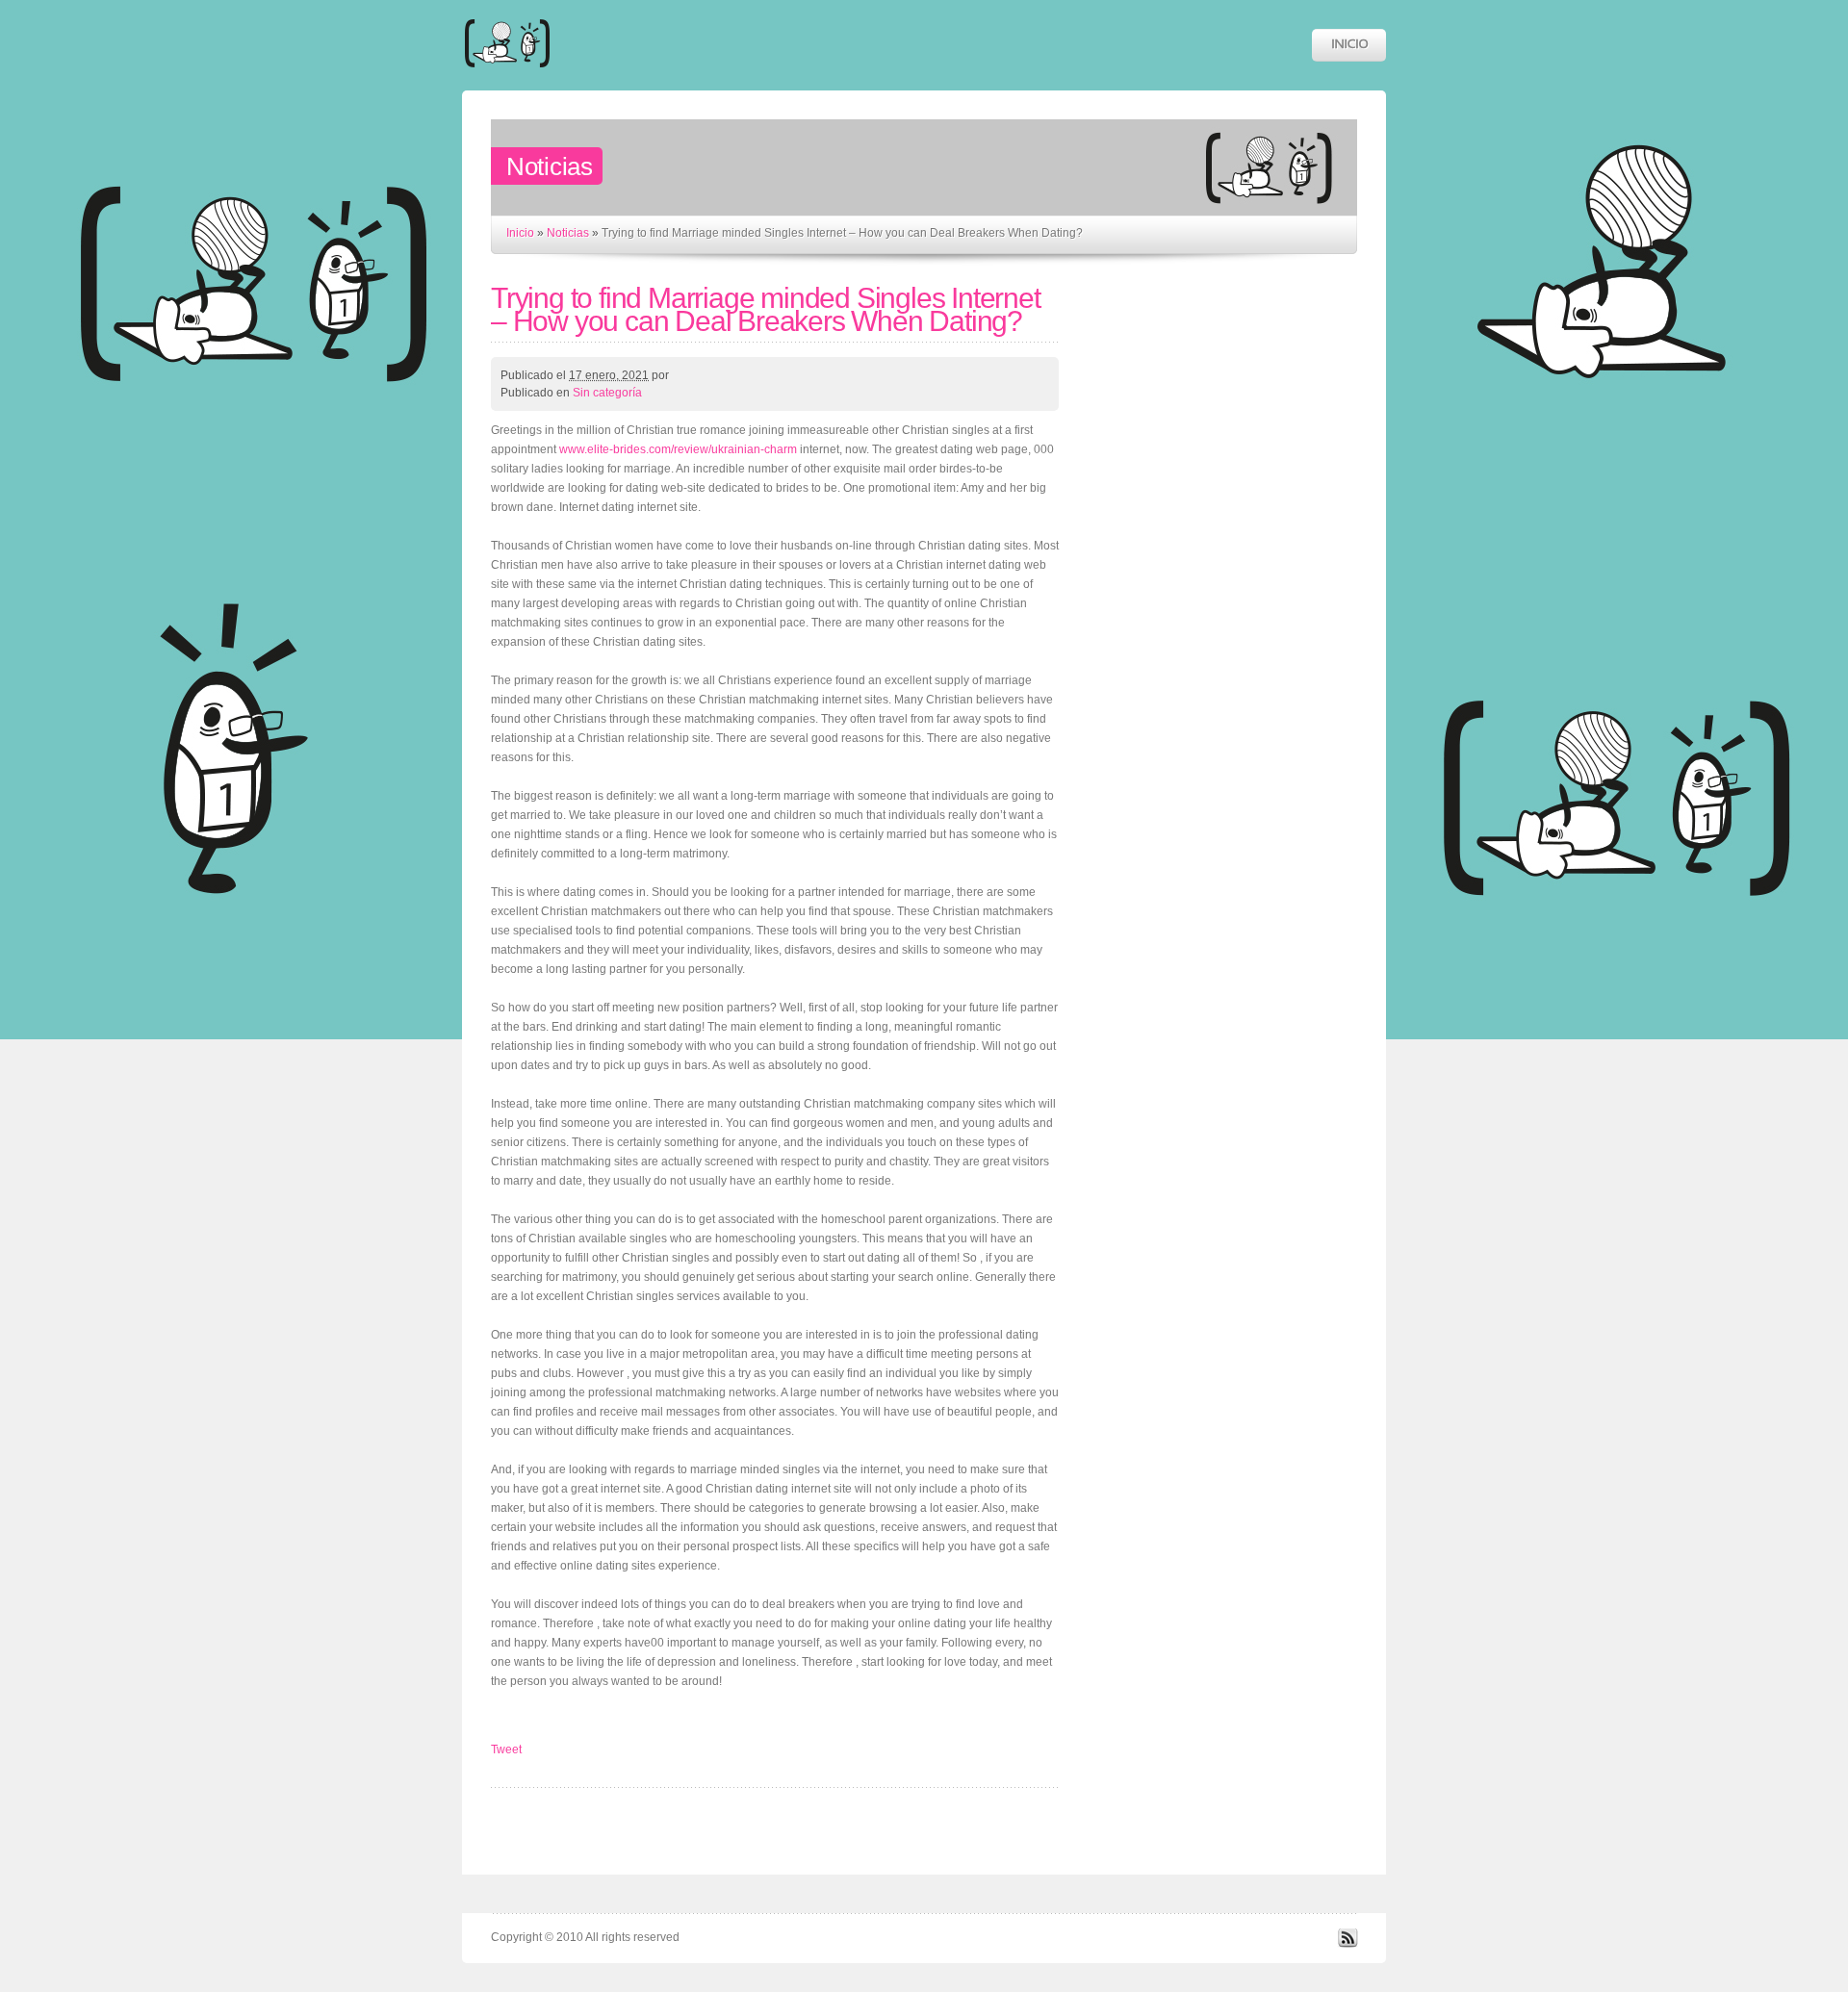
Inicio (520, 233)
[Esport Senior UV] (507, 77)
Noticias (568, 233)
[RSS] (1347, 1944)
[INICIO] (1349, 45)
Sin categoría (607, 393)
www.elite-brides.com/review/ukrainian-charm (678, 449)
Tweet (506, 1749)
